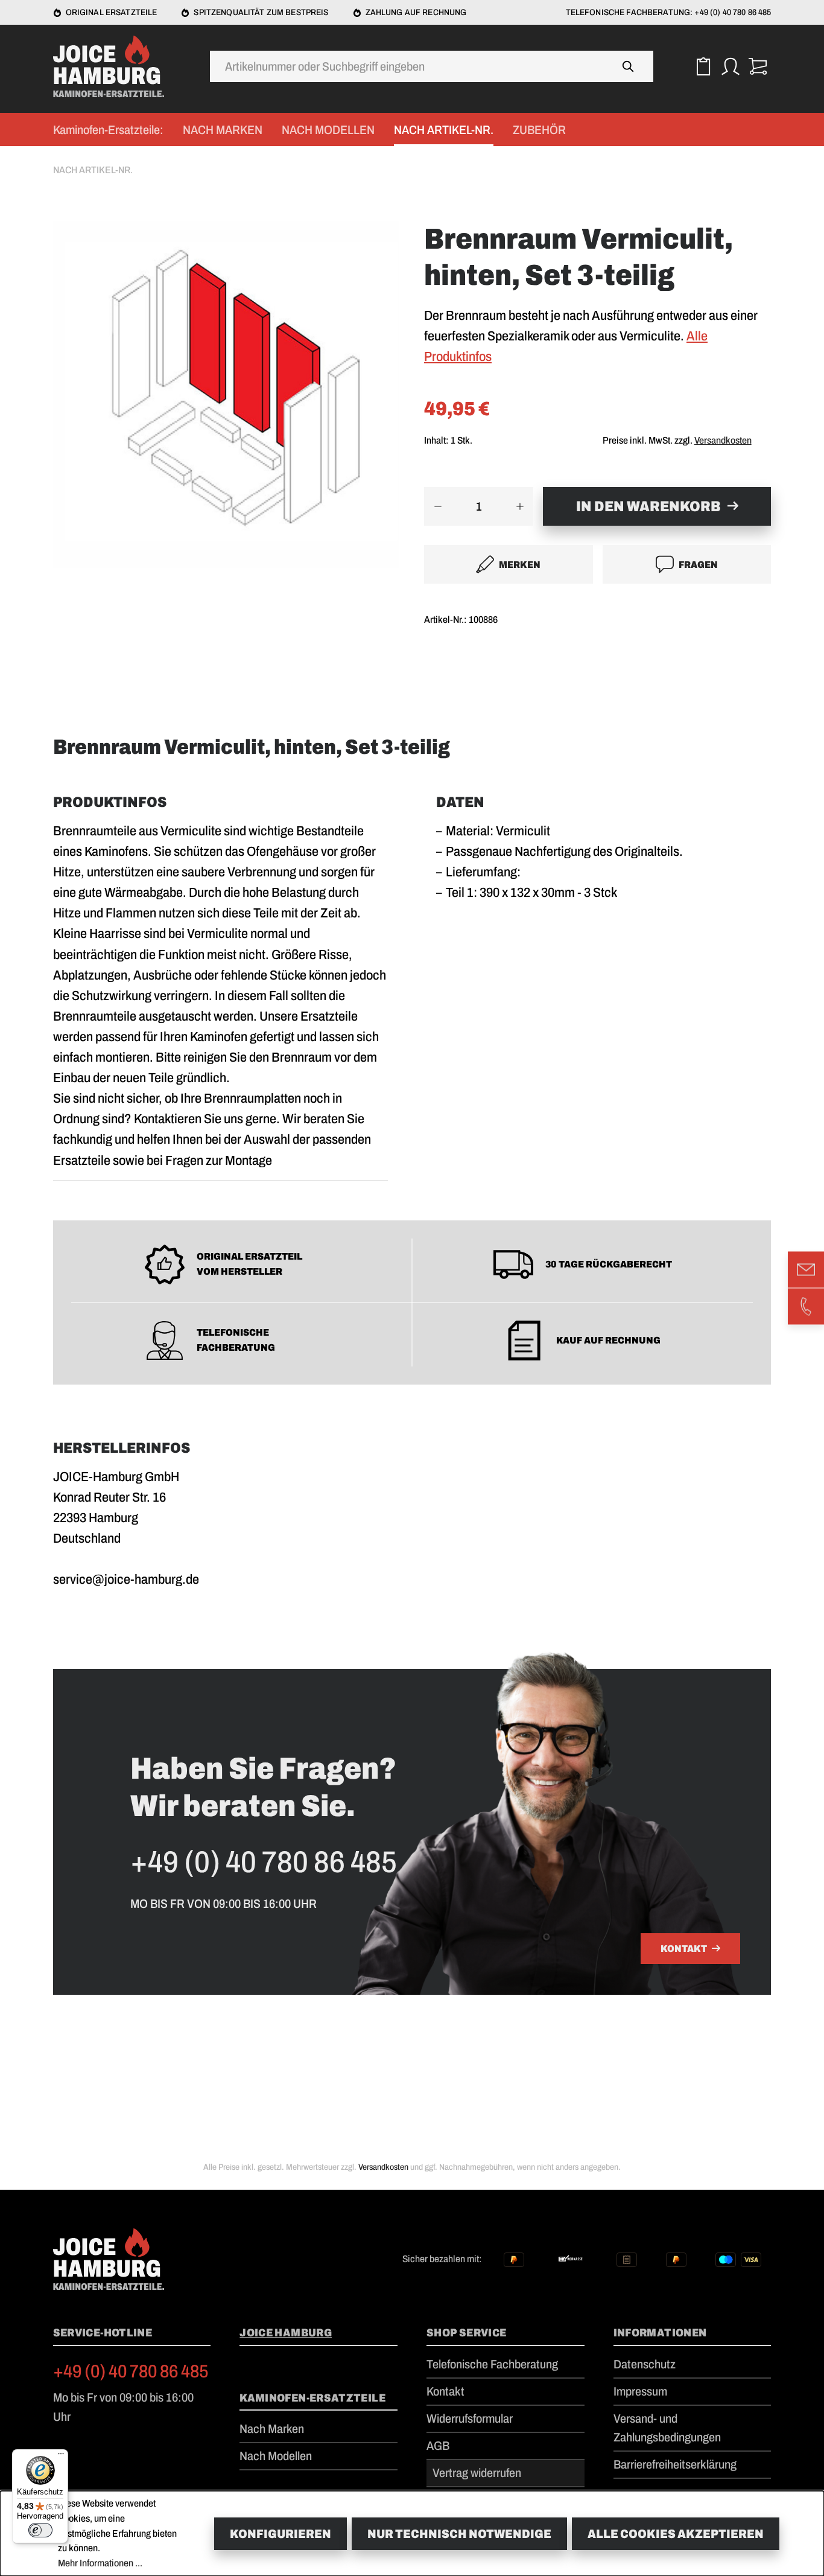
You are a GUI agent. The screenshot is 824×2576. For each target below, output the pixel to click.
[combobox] (407, 66)
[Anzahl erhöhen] (520, 506)
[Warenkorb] (757, 67)
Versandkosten (723, 440)
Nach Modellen (276, 2456)
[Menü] (61, 2456)
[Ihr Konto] (730, 67)
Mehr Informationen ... (100, 2563)
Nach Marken (272, 2429)
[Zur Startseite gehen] (113, 66)
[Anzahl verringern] (438, 506)
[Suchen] (629, 66)
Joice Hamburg (286, 2333)
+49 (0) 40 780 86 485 (131, 2371)
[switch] (40, 2530)
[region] (227, 406)
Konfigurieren (280, 2534)
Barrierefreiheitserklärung (675, 2464)
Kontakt (684, 1949)
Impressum (640, 2391)
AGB (438, 2446)
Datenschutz (645, 2364)
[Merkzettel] (703, 67)
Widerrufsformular (470, 2418)
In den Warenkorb (648, 506)
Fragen (698, 565)
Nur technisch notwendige (459, 2534)
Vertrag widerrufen (477, 2473)
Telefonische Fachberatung (492, 2364)
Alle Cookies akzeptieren (676, 2534)
